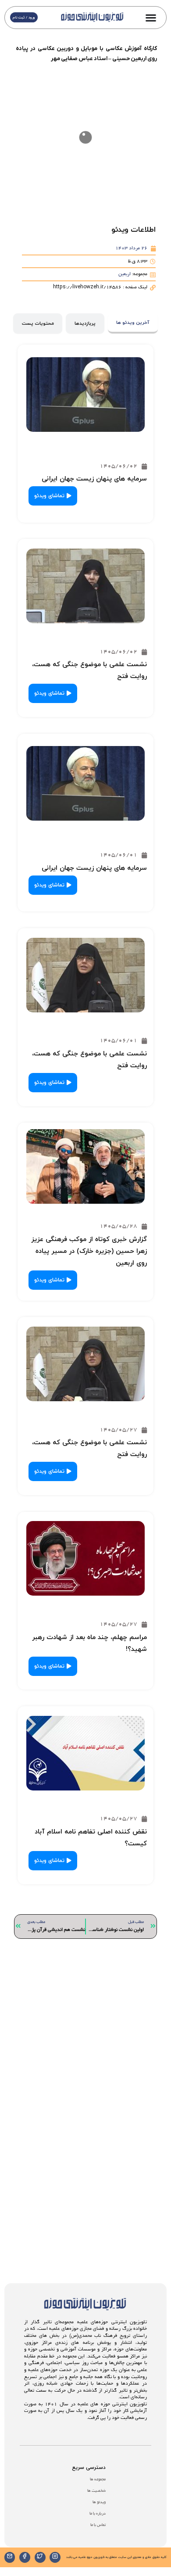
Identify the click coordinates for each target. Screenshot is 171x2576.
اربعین (125, 274)
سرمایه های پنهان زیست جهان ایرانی (94, 479)
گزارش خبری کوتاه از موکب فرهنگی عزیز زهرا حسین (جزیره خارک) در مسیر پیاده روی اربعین (89, 1251)
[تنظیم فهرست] (151, 18)
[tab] (133, 324)
